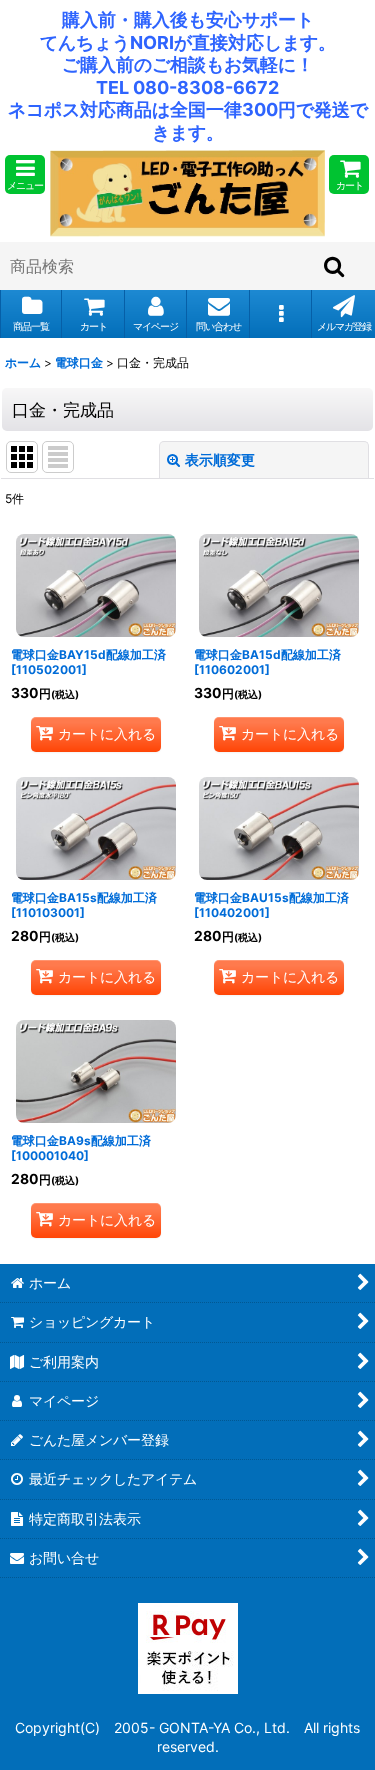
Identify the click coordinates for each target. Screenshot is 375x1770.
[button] (25, 174)
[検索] (335, 266)
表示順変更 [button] (220, 459)
